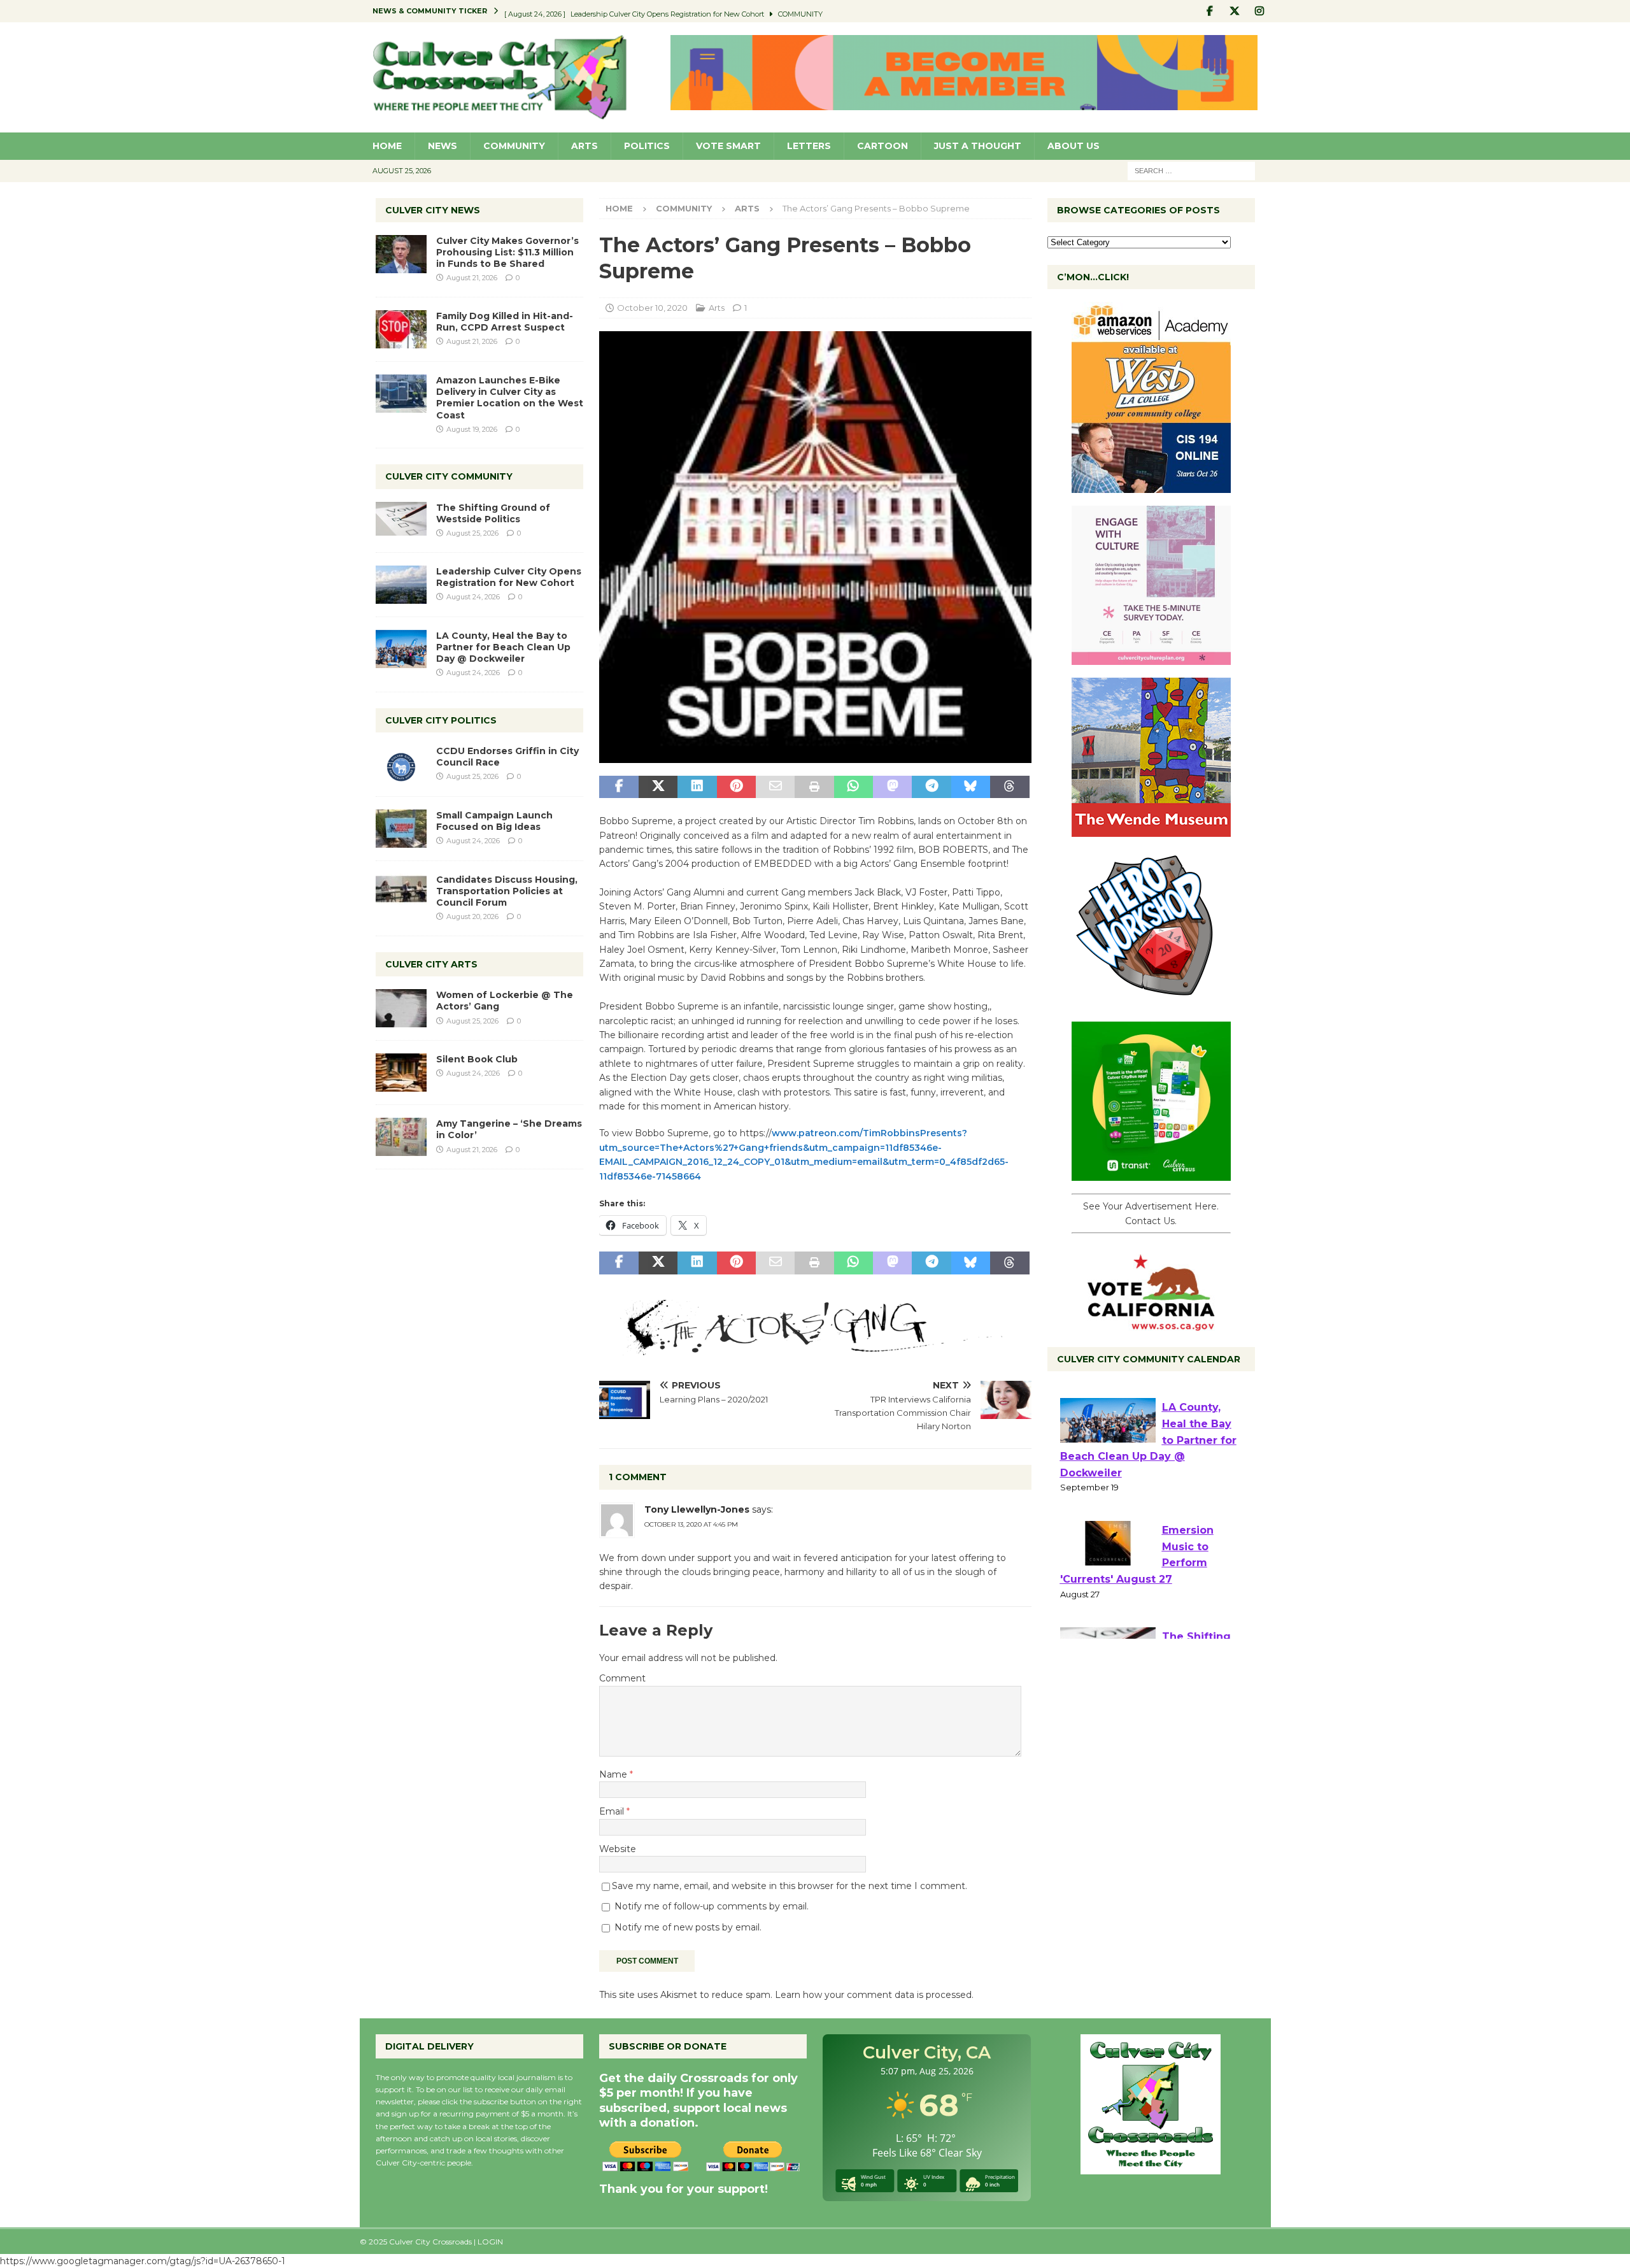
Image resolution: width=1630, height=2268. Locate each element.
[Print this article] (814, 787)
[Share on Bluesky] (971, 787)
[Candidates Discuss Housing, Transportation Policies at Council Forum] (401, 893)
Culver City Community (449, 476)
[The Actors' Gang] (815, 1348)
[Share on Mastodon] (892, 787)
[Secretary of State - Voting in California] (1151, 1324)
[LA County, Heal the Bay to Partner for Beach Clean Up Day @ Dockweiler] (401, 649)
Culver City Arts (431, 964)
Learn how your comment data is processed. (874, 1995)
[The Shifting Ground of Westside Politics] (401, 519)
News (443, 146)
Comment (622, 1678)
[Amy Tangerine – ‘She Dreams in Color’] (401, 1137)
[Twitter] (1235, 11)
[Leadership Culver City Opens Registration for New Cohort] (401, 585)
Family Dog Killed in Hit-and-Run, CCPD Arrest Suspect (505, 322)
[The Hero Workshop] (1151, 1002)
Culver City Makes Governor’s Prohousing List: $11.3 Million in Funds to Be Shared (507, 252)
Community (514, 146)
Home (387, 146)
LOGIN (490, 2242)
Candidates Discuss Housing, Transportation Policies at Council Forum (507, 891)
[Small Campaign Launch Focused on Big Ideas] (401, 829)
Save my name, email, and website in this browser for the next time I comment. (790, 1886)
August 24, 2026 (473, 597)
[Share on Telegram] (931, 787)
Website (618, 1849)
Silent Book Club (477, 1059)
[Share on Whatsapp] (854, 787)
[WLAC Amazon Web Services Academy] (1151, 486)
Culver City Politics (441, 720)
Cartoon (882, 146)
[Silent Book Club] (401, 1073)
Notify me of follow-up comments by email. (712, 1906)
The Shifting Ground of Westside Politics (493, 513)
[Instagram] (1260, 11)
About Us (1074, 146)
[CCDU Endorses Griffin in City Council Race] (401, 764)
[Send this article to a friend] (775, 787)
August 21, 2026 (472, 278)
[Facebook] (1210, 11)
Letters (809, 146)
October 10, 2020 (652, 308)
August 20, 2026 (472, 916)
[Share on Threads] (1010, 787)
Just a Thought (978, 146)
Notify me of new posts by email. (688, 1927)
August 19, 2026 (472, 429)
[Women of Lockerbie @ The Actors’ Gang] (401, 1008)
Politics (647, 146)
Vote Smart (728, 146)
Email (613, 1811)
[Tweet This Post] (658, 787)
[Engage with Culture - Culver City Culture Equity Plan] (1151, 658)
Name (614, 1774)
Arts (585, 146)
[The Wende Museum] (1151, 830)
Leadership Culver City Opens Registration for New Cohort (509, 577)
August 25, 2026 (472, 533)
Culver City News (433, 210)
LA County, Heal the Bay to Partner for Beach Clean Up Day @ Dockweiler (503, 647)
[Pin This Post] (736, 787)
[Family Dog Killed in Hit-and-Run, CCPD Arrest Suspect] (401, 329)
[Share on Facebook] (619, 787)
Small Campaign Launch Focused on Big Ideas (494, 821)
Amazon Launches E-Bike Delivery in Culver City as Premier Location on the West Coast (510, 398)
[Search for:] (1191, 170)
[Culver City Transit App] (1151, 1174)
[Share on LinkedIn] (697, 787)
